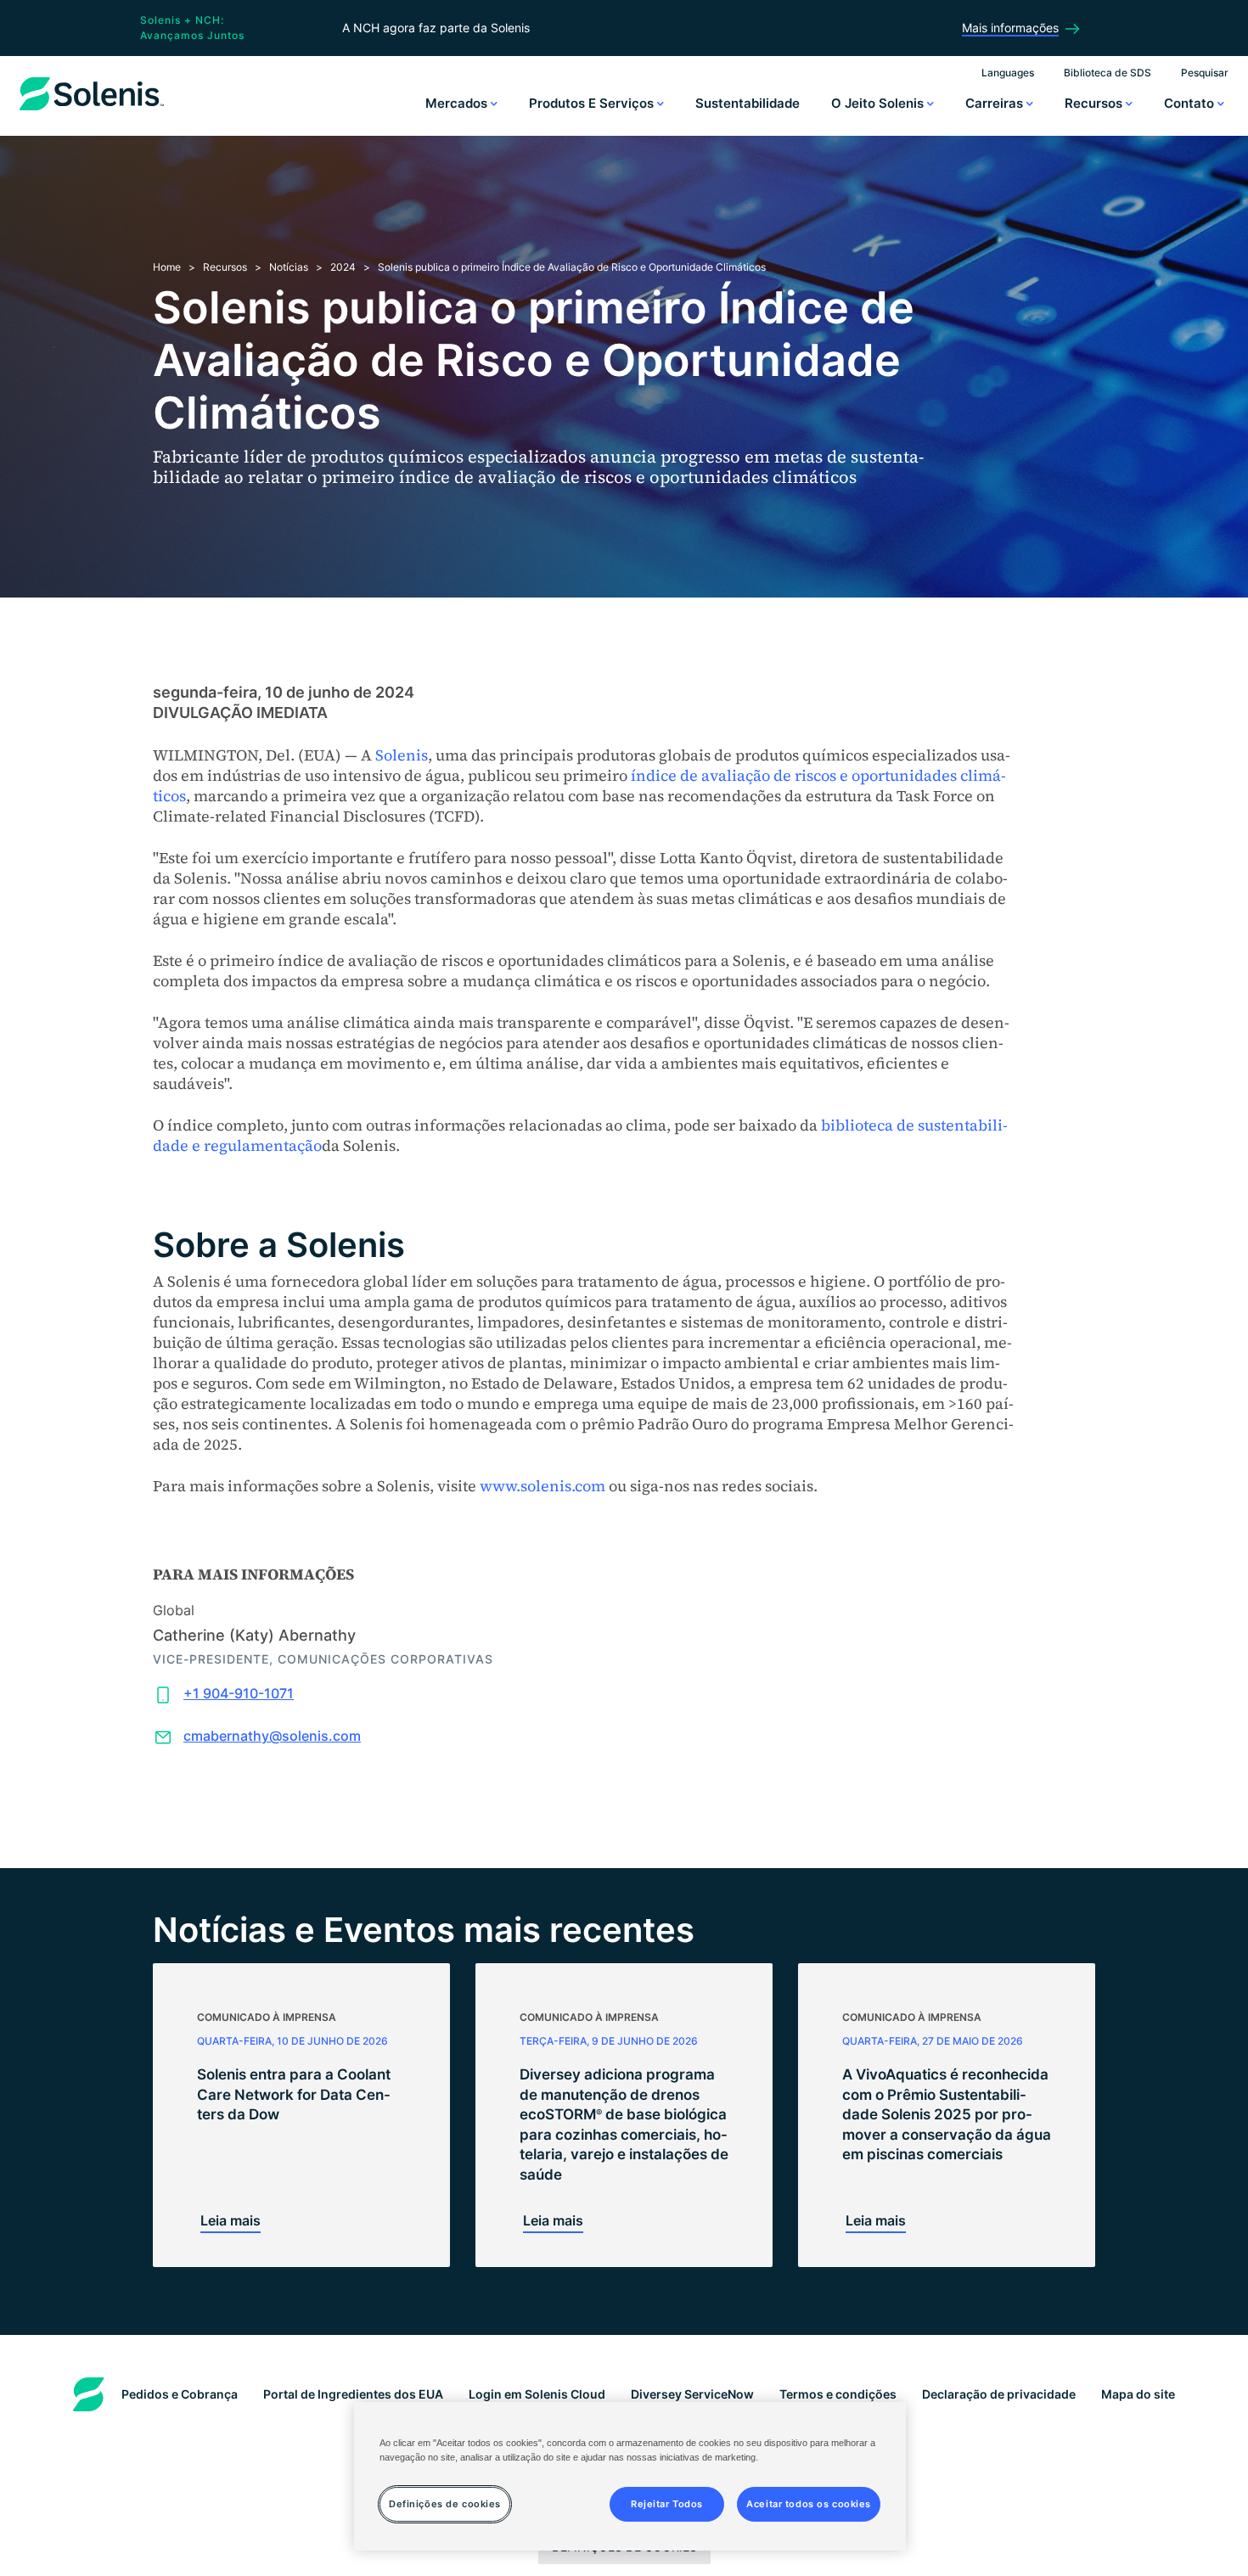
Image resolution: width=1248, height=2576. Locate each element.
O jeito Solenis (879, 103)
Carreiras (996, 103)
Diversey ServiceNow (692, 2394)
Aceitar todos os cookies (809, 2503)
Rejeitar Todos (667, 2503)
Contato (1191, 103)
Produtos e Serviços (593, 103)
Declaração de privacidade (999, 2394)
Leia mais (230, 2220)
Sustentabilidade (748, 103)
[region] (630, 2476)
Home (167, 267)
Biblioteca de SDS (1107, 73)
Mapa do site (1138, 2394)
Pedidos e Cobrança (180, 2394)
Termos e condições (838, 2394)
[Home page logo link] (92, 110)
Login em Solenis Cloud (537, 2394)
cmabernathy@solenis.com (272, 1736)
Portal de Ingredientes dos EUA (353, 2394)
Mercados (458, 103)
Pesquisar (1205, 73)
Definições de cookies (445, 2503)
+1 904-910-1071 (239, 1693)
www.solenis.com (542, 1486)
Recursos (1095, 103)
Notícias (289, 267)
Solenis (402, 755)
